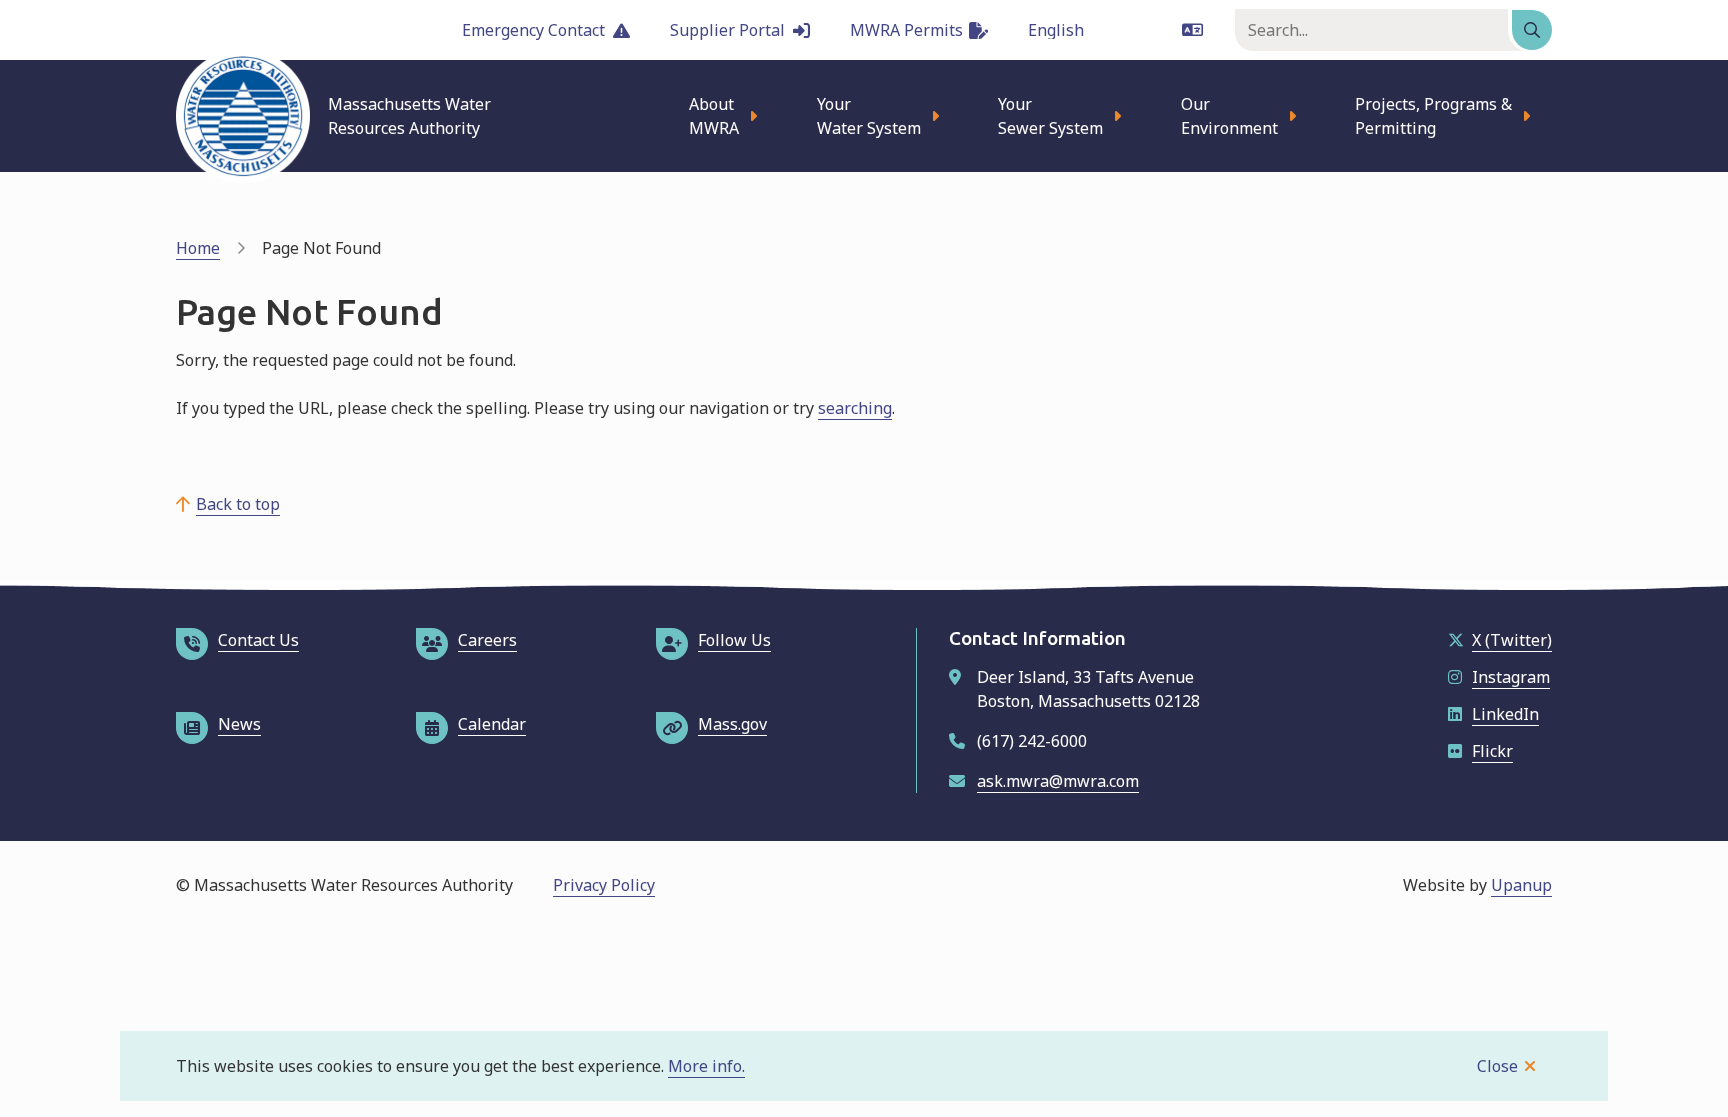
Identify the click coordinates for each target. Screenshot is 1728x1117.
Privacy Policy (604, 885)
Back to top (238, 504)
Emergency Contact (533, 30)
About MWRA (714, 116)
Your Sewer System (1050, 116)
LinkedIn (1505, 714)
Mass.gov (732, 724)
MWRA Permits (906, 30)
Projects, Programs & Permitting (1433, 116)
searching (855, 408)
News (239, 724)
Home (198, 248)
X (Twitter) (1512, 640)
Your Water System (869, 116)
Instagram (1511, 677)
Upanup (1521, 885)
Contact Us (258, 640)
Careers (487, 640)
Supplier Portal (727, 30)
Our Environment (1229, 116)
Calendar (492, 724)
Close (1497, 1066)
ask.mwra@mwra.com (1058, 781)
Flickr (1492, 751)
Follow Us (734, 640)
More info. (706, 1066)
